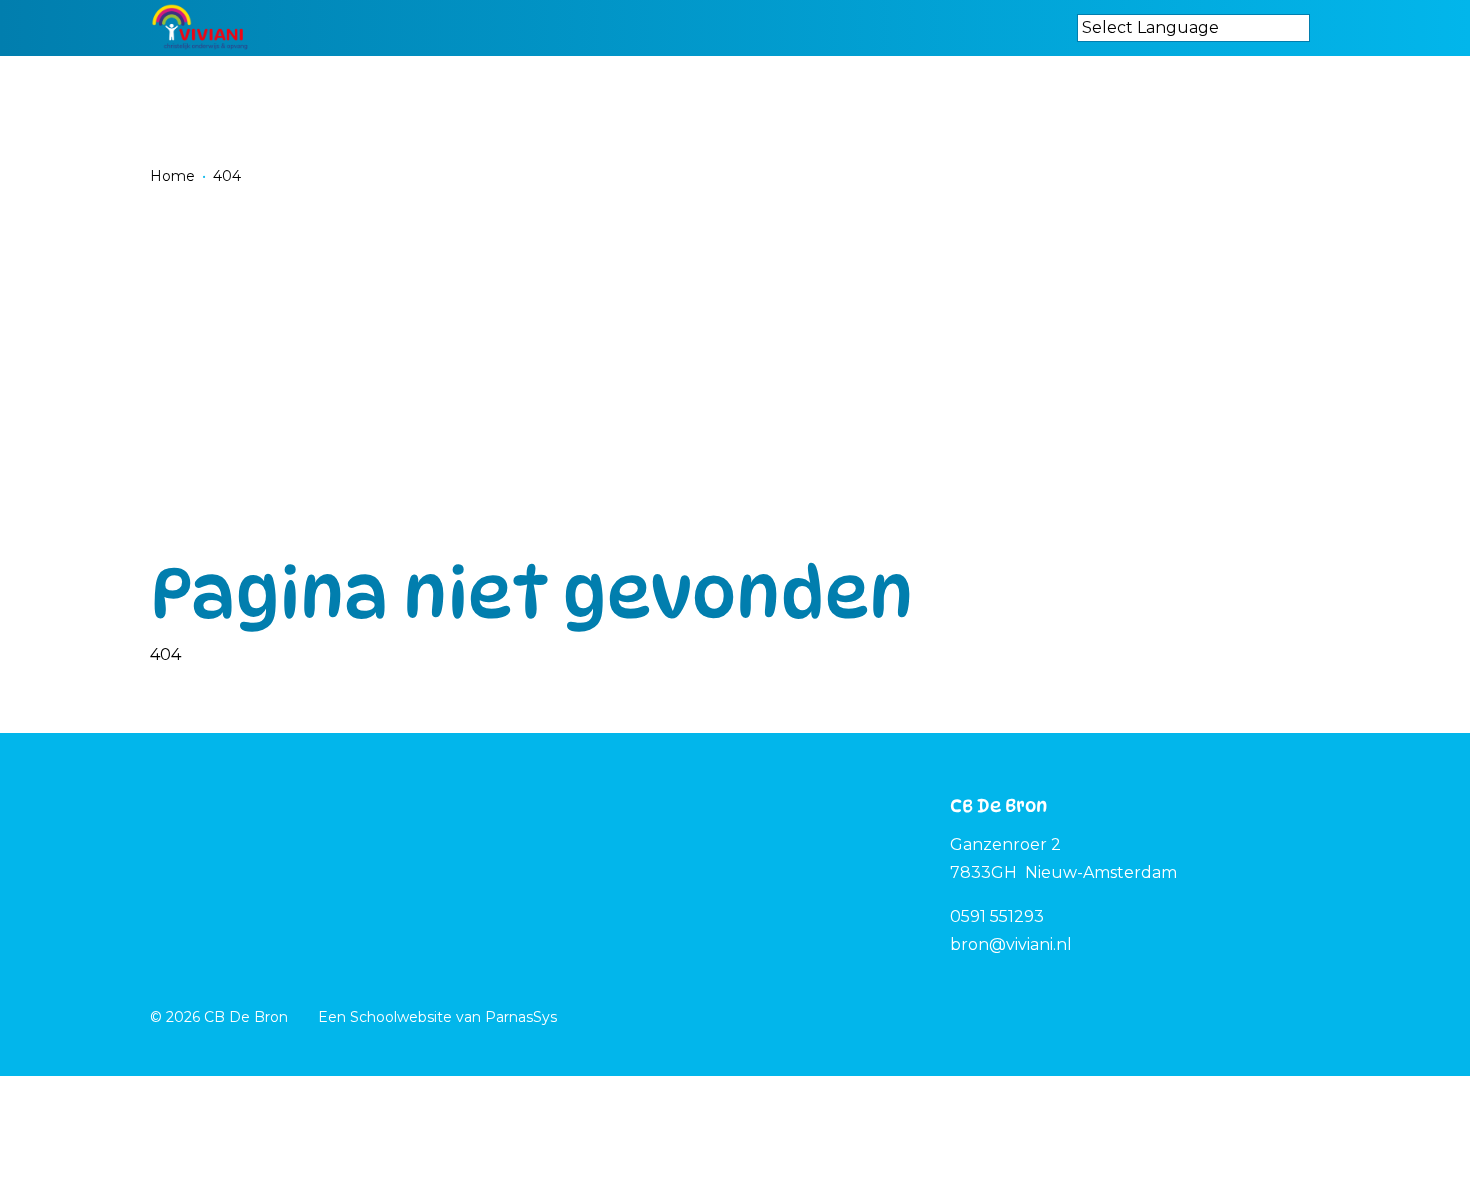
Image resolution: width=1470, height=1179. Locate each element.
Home (172, 176)
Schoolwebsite (401, 1017)
